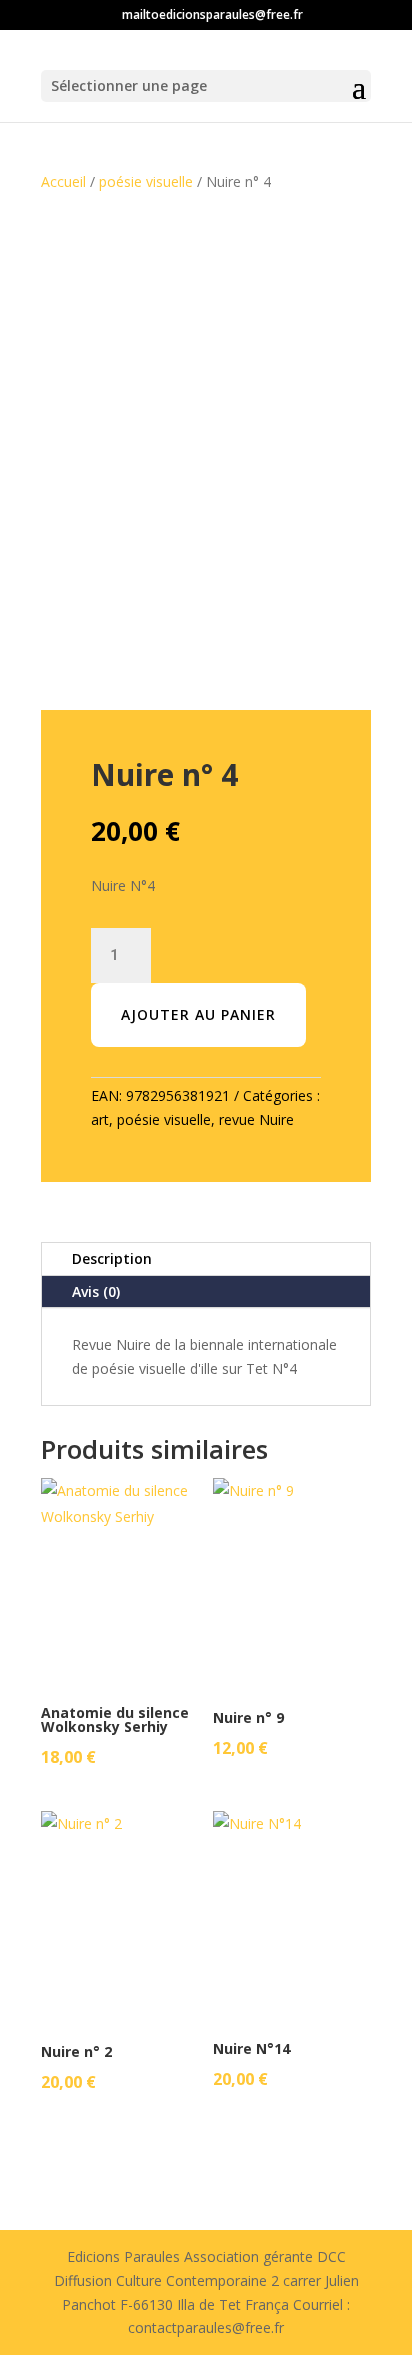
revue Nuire (256, 1119)
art (100, 1119)
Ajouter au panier (198, 1014)
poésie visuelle (146, 181)
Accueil (63, 181)
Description (112, 1258)
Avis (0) (96, 1291)
